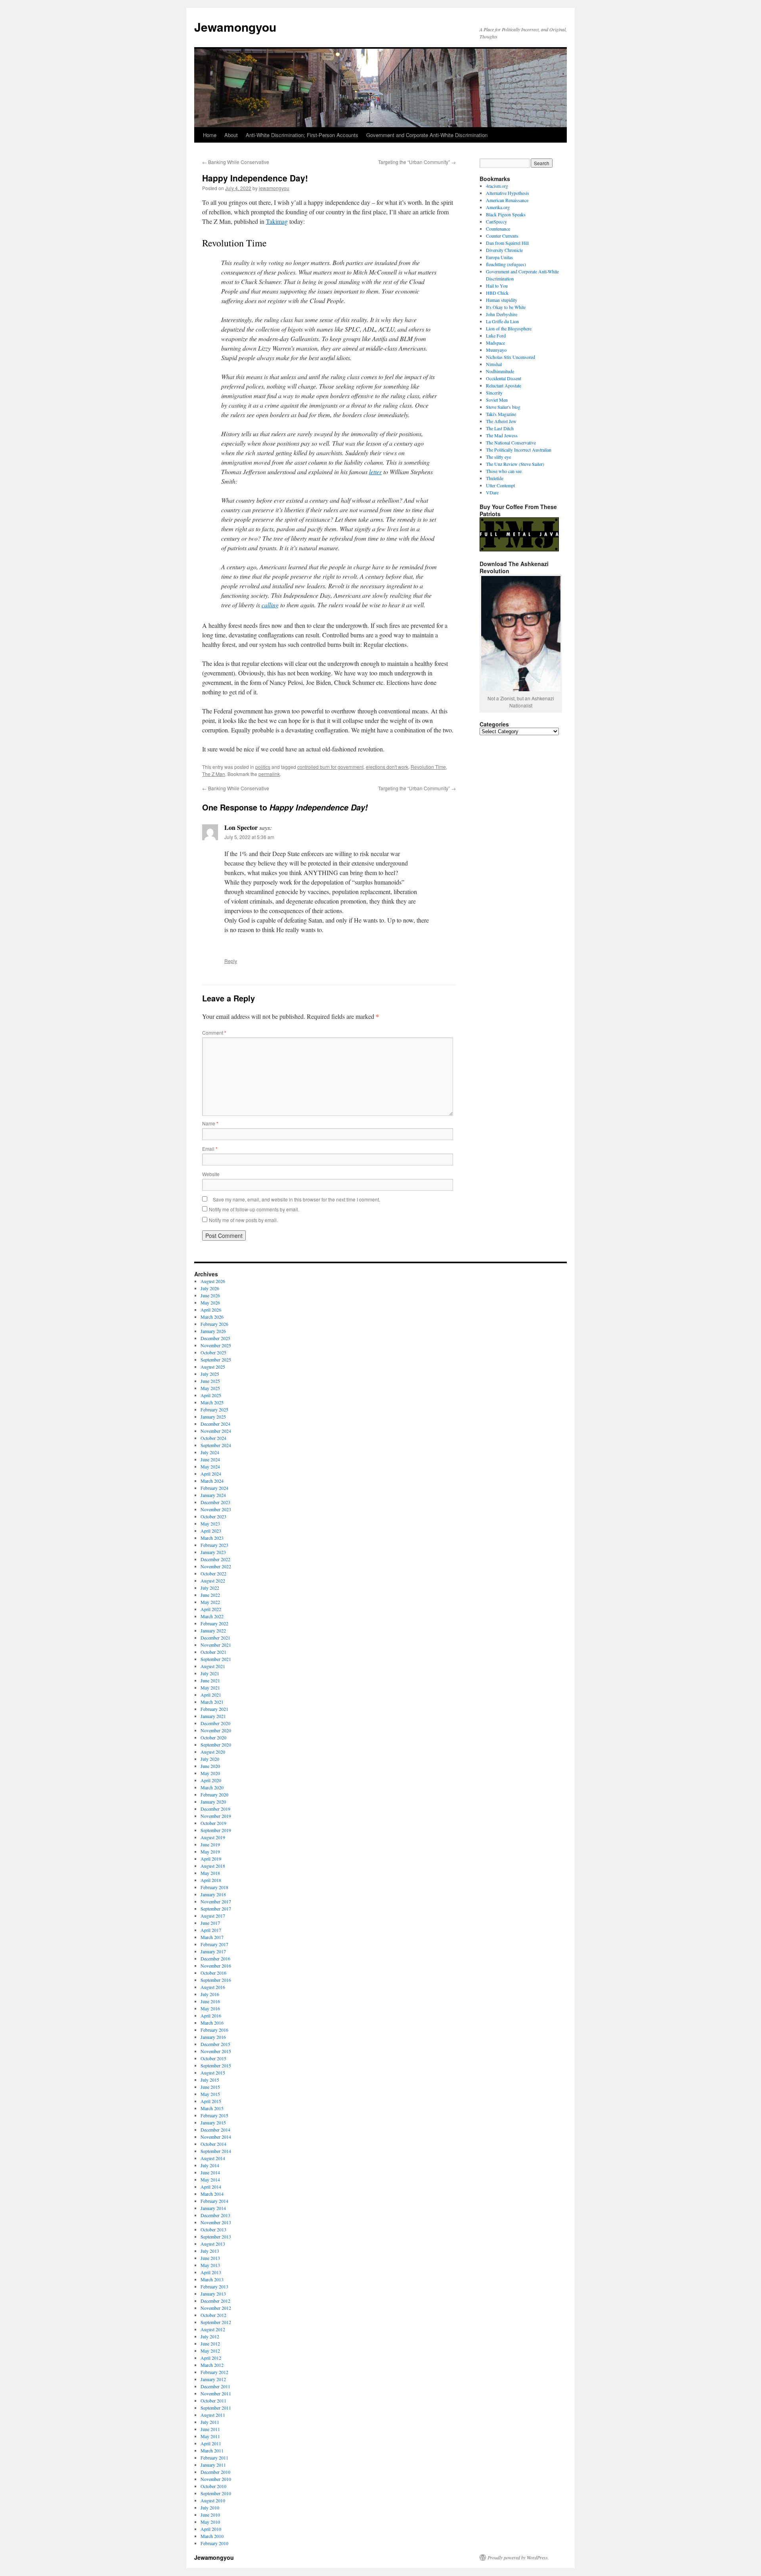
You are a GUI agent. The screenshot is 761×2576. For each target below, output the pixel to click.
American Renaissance (507, 200)
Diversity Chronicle (504, 250)
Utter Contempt (500, 485)
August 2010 (213, 2500)
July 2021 (210, 1673)
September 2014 (216, 2151)
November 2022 (216, 1566)
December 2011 (215, 2386)
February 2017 (214, 1944)
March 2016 (212, 2023)
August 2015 (213, 2073)
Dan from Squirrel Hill (507, 243)
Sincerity (494, 393)
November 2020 (216, 1730)
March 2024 (212, 1481)
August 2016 (213, 1987)
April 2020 (211, 1780)
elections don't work (387, 767)
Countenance (498, 229)
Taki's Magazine (501, 414)
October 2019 (213, 1823)
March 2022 (212, 1616)
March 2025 (212, 1402)
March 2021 (212, 1702)
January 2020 (213, 1802)
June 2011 (210, 2429)
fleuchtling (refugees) (506, 264)
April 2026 (211, 1310)
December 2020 (215, 1723)
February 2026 (214, 1324)
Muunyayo (496, 350)
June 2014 (210, 2172)
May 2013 (210, 2265)
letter (375, 472)
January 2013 (213, 2294)
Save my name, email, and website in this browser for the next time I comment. (296, 1199)
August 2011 (213, 2415)
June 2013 (210, 2258)
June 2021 (210, 1680)
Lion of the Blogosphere (509, 328)
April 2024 (211, 1474)
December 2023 (215, 1502)
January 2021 (213, 1716)
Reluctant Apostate (504, 385)
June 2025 (210, 1381)
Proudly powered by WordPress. (518, 2557)
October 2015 (213, 2058)
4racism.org (497, 186)
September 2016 (216, 1980)
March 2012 (212, 2365)
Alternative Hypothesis (508, 193)
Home (210, 135)
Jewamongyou (235, 27)
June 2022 (210, 1595)
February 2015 (214, 2115)
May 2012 (210, 2351)
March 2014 (212, 2194)
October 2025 (213, 1352)
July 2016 (210, 1994)
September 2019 (216, 1830)
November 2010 (216, 2479)
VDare (492, 492)
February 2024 (214, 1488)
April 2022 (211, 1609)
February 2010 (214, 2543)
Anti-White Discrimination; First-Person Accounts (302, 135)
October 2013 (213, 2229)
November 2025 (216, 1345)
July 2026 (210, 1288)
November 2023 (216, 1509)
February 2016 (214, 2030)
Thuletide (495, 478)
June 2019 (210, 1844)
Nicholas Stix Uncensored (511, 357)
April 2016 (211, 2015)
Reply (231, 961)
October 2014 (213, 2144)
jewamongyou (274, 188)
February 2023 (214, 1545)
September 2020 (216, 1745)
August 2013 (213, 2244)
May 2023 (210, 1523)
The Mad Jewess (502, 435)
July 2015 (210, 2080)
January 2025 (213, 1417)
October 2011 (213, 2401)
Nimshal (494, 364)
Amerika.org (498, 207)
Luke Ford (496, 336)
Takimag (277, 221)
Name (210, 1123)
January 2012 (213, 2379)
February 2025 (214, 1409)
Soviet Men (497, 400)
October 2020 (213, 1737)
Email (210, 1149)
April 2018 (211, 1880)
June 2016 (210, 2001)
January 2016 (213, 2037)
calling (270, 605)
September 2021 (216, 1659)
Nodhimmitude (500, 371)
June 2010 (210, 2515)
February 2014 (214, 2201)
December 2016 (215, 1958)
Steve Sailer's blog (503, 407)
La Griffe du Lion (502, 321)
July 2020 (210, 1759)
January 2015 (213, 2122)
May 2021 (210, 1687)
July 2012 (210, 2336)
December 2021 (215, 1638)
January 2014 (213, 2208)
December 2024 (215, 1424)
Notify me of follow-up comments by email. (254, 1209)
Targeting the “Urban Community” (417, 162)
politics (263, 767)
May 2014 (210, 2179)
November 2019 (216, 1816)
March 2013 (212, 2279)
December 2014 (215, 2130)
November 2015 (216, 2051)
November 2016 (216, 1966)
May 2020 (210, 1773)
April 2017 (211, 1930)
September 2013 (216, 2237)
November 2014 (216, 2137)
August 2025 (213, 1367)
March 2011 (212, 2450)
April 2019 (211, 1859)
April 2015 (211, 2101)
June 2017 (210, 1923)
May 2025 (210, 1388)
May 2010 (210, 2522)
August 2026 (213, 1281)
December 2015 (215, 2044)
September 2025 (216, 1360)
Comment (214, 1032)
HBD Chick (497, 293)
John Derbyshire (502, 314)
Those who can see (504, 471)
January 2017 (213, 1951)
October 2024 (213, 1438)
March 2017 (212, 1937)
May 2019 (210, 1851)
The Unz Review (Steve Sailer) (515, 464)
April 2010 (211, 2529)
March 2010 (212, 2536)
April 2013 (211, 2272)
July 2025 (210, 1374)
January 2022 (213, 1630)
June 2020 (210, 1766)
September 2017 (216, 1909)
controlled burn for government (330, 767)
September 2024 (216, 1445)
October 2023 (213, 1516)
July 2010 (210, 2507)
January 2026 (213, 1331)
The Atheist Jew (501, 421)
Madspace (495, 343)
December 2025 (215, 1338)
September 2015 (216, 2065)
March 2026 (212, 1317)
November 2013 (216, 2222)
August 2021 (213, 1666)
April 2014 (211, 2187)
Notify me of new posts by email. (243, 1220)
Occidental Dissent (504, 378)
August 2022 (213, 1581)
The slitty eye (498, 457)
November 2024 (216, 1431)
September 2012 (216, 2322)
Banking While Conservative (236, 162)
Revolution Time (428, 767)
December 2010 (215, 2472)
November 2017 (216, 1901)
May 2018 (210, 1873)
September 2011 (216, 2408)
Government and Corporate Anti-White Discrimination (427, 135)
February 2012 (214, 2372)
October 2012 (213, 2315)
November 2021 (216, 1645)
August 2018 (213, 1866)
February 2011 (214, 2458)
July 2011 (210, 2422)
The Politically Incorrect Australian (519, 450)
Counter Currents (502, 236)
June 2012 (210, 2343)
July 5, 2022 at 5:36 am (249, 837)
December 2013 (215, 2215)
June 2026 (210, 1295)
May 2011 (210, 2436)
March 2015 (212, 2108)
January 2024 (213, 1495)
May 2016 (210, 2008)
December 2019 (215, 1809)
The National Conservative (511, 442)
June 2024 (210, 1459)
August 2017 (213, 1916)
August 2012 (213, 2329)
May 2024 (210, 1466)
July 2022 (210, 1588)
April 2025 (211, 1395)
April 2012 (211, 2358)
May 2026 (210, 1302)
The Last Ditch (500, 428)
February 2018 (214, 1887)
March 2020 (212, 1787)
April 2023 (211, 1531)
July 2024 (210, 1452)
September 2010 (216, 2493)
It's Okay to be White (506, 307)
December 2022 (215, 1559)
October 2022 (213, 1573)
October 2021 (213, 1652)
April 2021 (211, 1695)
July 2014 (210, 2165)
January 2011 (213, 2465)
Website (211, 1174)
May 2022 (210, 1602)
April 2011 (211, 2443)
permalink (269, 774)
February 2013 (214, 2286)
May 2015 (210, 2094)
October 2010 (213, 2486)
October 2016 (213, 1973)
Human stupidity (502, 300)
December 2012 (215, 2301)
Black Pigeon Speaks (506, 214)
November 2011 (216, 2393)
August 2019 (213, 1837)
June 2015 (210, 2087)
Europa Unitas (499, 257)
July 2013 (210, 2251)
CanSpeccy (496, 221)
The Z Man (214, 774)
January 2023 (213, 1552)
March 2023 (212, 1538)
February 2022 (214, 1623)
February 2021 (214, 1709)
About (231, 135)
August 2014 (213, 2158)
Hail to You (497, 286)
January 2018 (213, 1894)
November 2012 (216, 2308)
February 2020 (214, 1794)
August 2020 (213, 1752)
